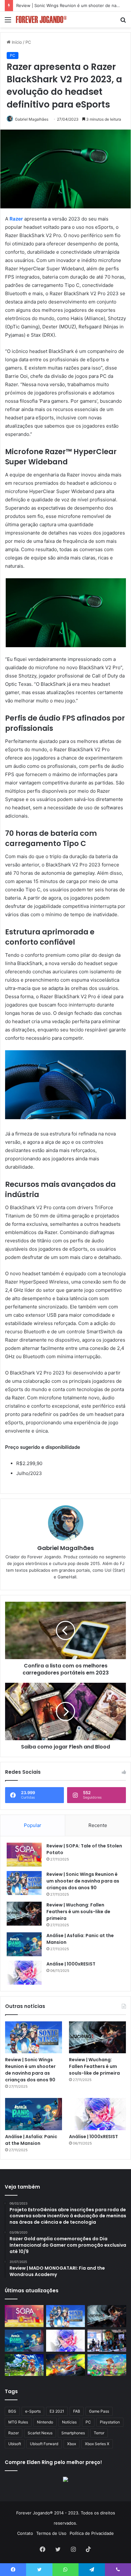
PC (28, 42)
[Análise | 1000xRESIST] (24, 1973)
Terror (99, 2433)
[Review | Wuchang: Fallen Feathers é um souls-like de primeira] (24, 1914)
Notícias (69, 2422)
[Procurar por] (123, 22)
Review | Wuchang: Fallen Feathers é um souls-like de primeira (78, 1912)
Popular (33, 1825)
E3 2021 (57, 2411)
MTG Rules (18, 2422)
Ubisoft (15, 2444)
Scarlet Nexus (40, 2433)
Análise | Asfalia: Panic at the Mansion (31, 2140)
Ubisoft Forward (44, 2444)
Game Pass (99, 2411)
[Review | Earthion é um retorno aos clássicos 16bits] (65, 2365)
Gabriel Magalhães (65, 1548)
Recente (98, 1825)
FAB (77, 2411)
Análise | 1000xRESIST (71, 1964)
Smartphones (73, 2433)
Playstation (110, 2422)
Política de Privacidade (92, 2533)
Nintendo (45, 2422)
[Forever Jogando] (41, 19)
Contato (25, 2533)
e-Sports (33, 2411)
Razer (14, 2433)
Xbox (72, 2444)
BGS (12, 2411)
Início (16, 42)
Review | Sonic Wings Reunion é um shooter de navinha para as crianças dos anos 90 (83, 1881)
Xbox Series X (97, 2444)
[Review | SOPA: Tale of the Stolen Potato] (24, 1855)
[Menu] (8, 22)
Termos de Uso (51, 2533)
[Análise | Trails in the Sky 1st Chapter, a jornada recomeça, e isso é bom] (24, 2365)
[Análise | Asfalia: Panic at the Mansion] (24, 1944)
